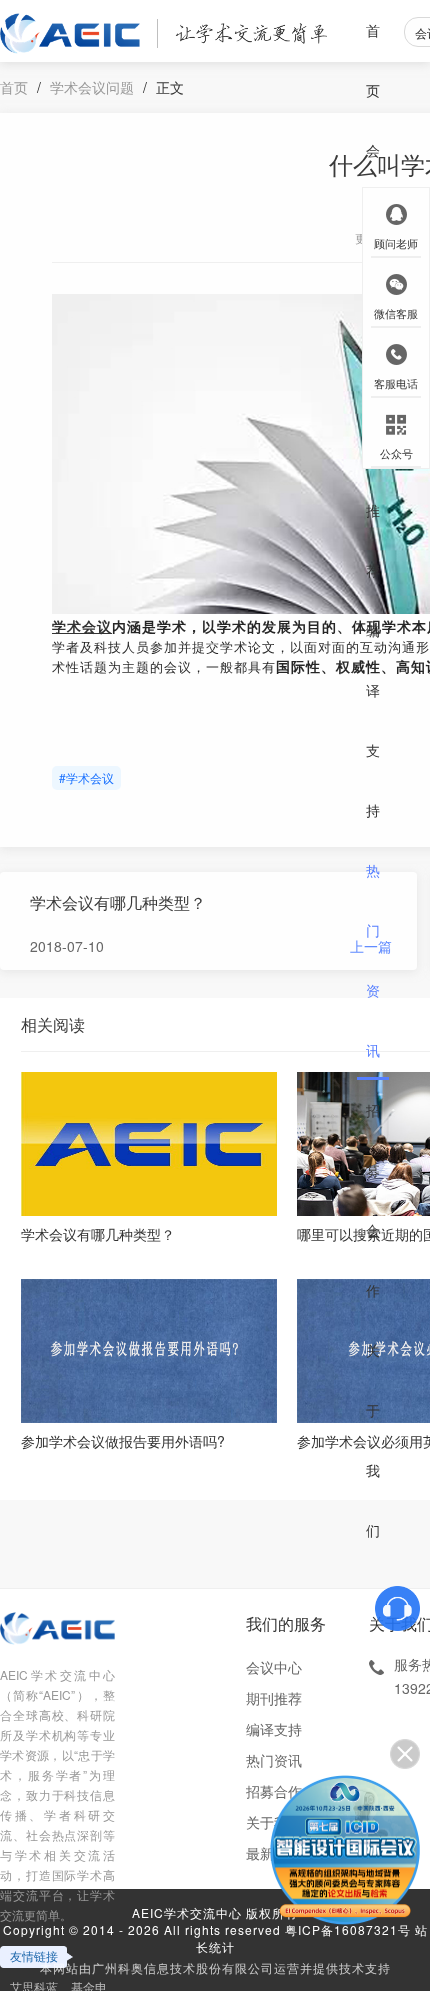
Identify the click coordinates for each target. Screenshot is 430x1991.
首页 (373, 60)
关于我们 (373, 1440)
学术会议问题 (92, 87)
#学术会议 (86, 777)
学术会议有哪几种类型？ (118, 902)
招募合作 (373, 1200)
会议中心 (274, 1667)
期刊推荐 (373, 480)
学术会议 (82, 627)
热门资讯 (373, 960)
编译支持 (373, 720)
